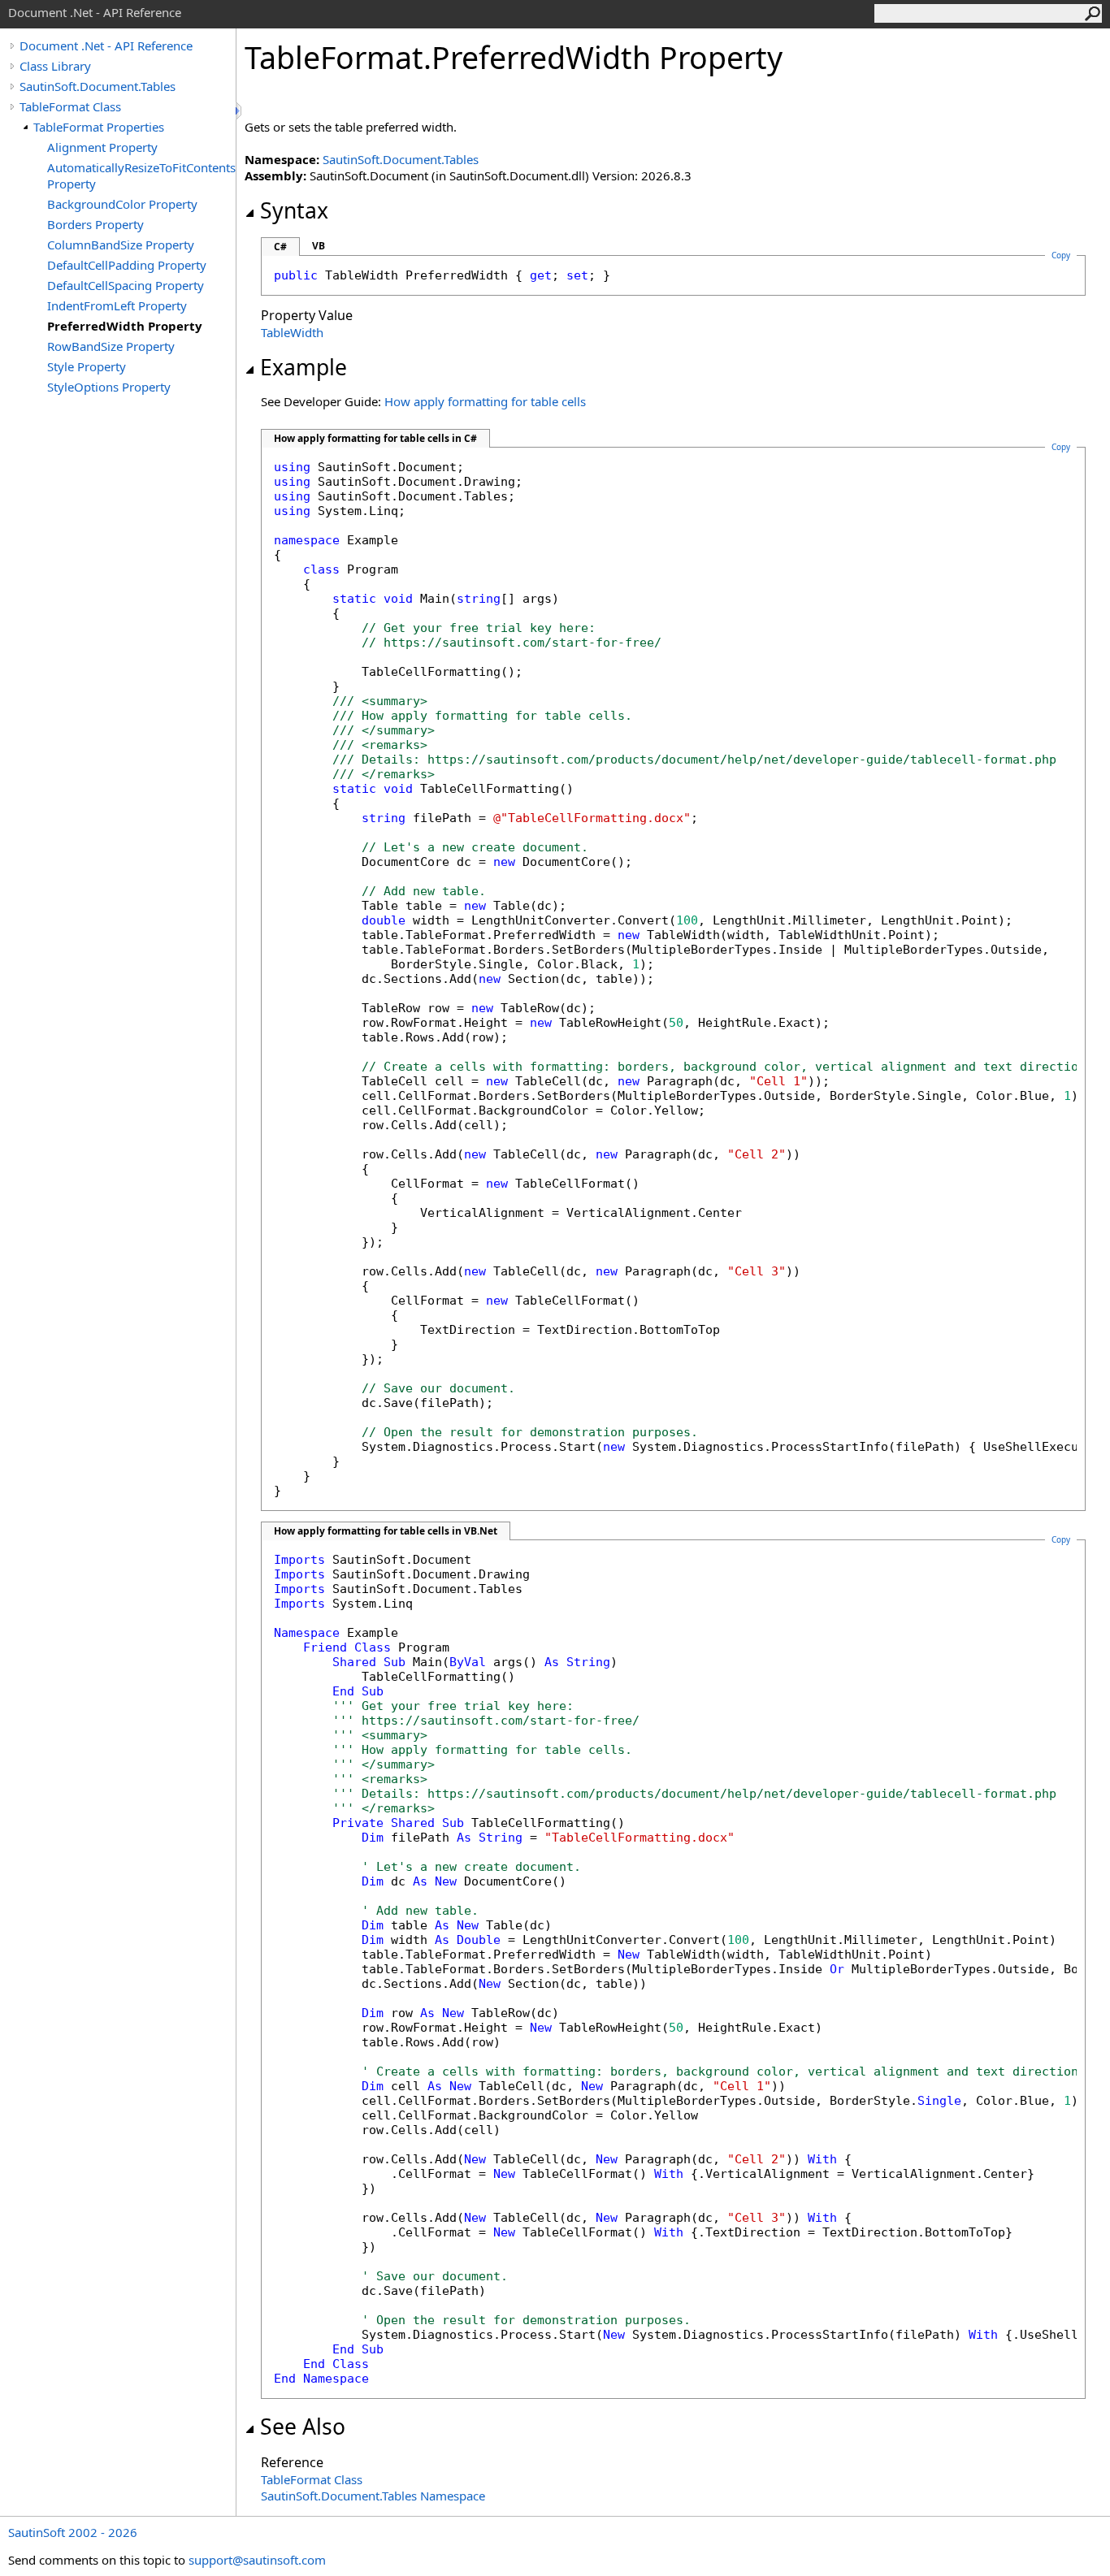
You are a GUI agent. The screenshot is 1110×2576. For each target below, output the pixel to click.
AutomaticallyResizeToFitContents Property (141, 175)
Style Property (87, 366)
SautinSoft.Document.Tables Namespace (373, 2496)
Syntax (294, 210)
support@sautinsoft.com (257, 2560)
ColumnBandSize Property (121, 245)
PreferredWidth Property (125, 326)
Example (304, 367)
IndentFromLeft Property (117, 305)
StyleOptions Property (109, 387)
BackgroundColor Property (122, 204)
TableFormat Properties (99, 127)
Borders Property (95, 224)
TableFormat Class (70, 106)
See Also (303, 2427)
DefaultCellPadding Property (127, 265)
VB (319, 246)
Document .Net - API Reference (106, 45)
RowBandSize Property (111, 346)
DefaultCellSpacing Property (126, 285)
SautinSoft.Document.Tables (98, 86)
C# (280, 247)
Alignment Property (102, 147)
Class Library (55, 66)
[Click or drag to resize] (240, 111)
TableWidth (292, 332)
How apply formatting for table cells (485, 401)
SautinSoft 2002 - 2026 (73, 2532)
